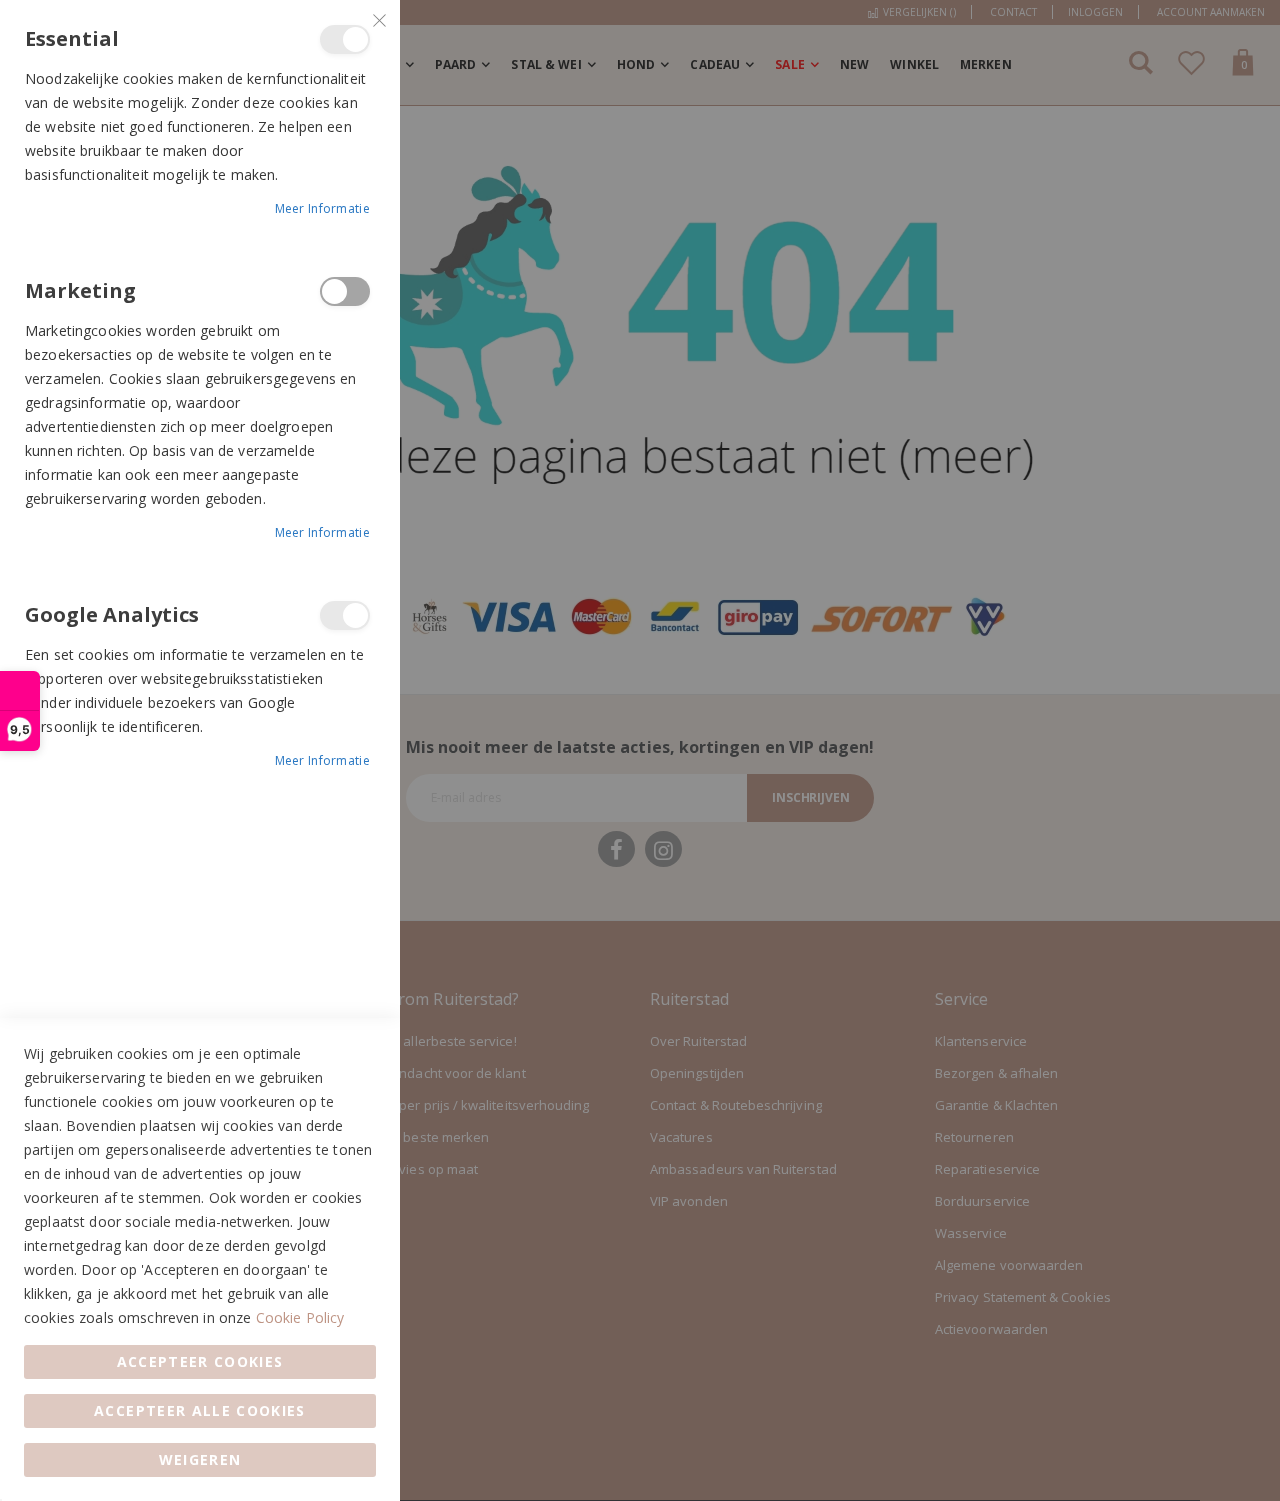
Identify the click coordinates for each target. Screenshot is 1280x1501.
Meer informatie (323, 208)
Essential (345, 39)
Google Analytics (345, 615)
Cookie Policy (300, 1317)
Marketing (345, 291)
